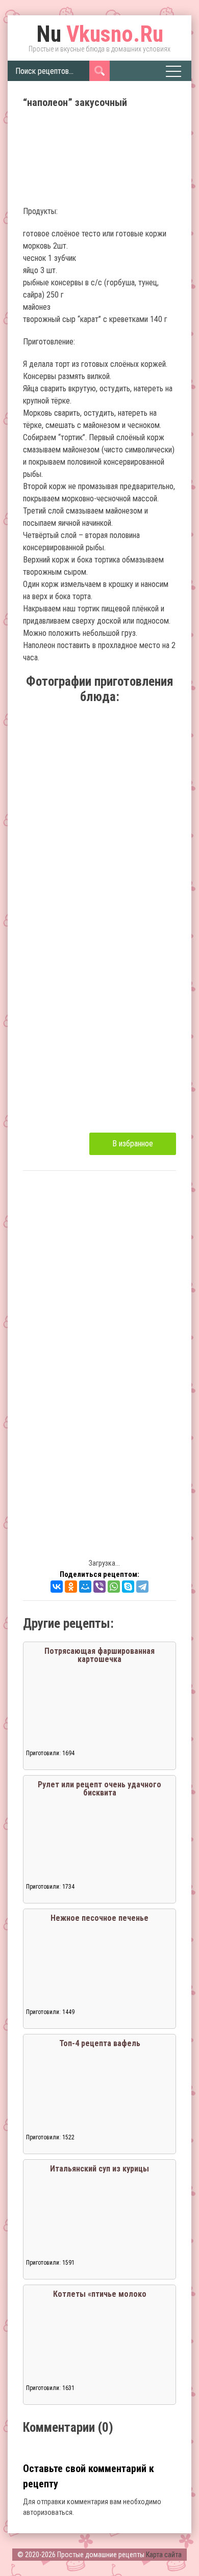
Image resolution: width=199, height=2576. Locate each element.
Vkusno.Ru (100, 34)
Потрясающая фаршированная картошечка (99, 1655)
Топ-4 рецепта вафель (100, 2043)
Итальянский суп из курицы (99, 2169)
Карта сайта (164, 2555)
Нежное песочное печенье (99, 1918)
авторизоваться (48, 2512)
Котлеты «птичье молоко (100, 2294)
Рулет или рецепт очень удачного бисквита (99, 1789)
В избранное (133, 1144)
